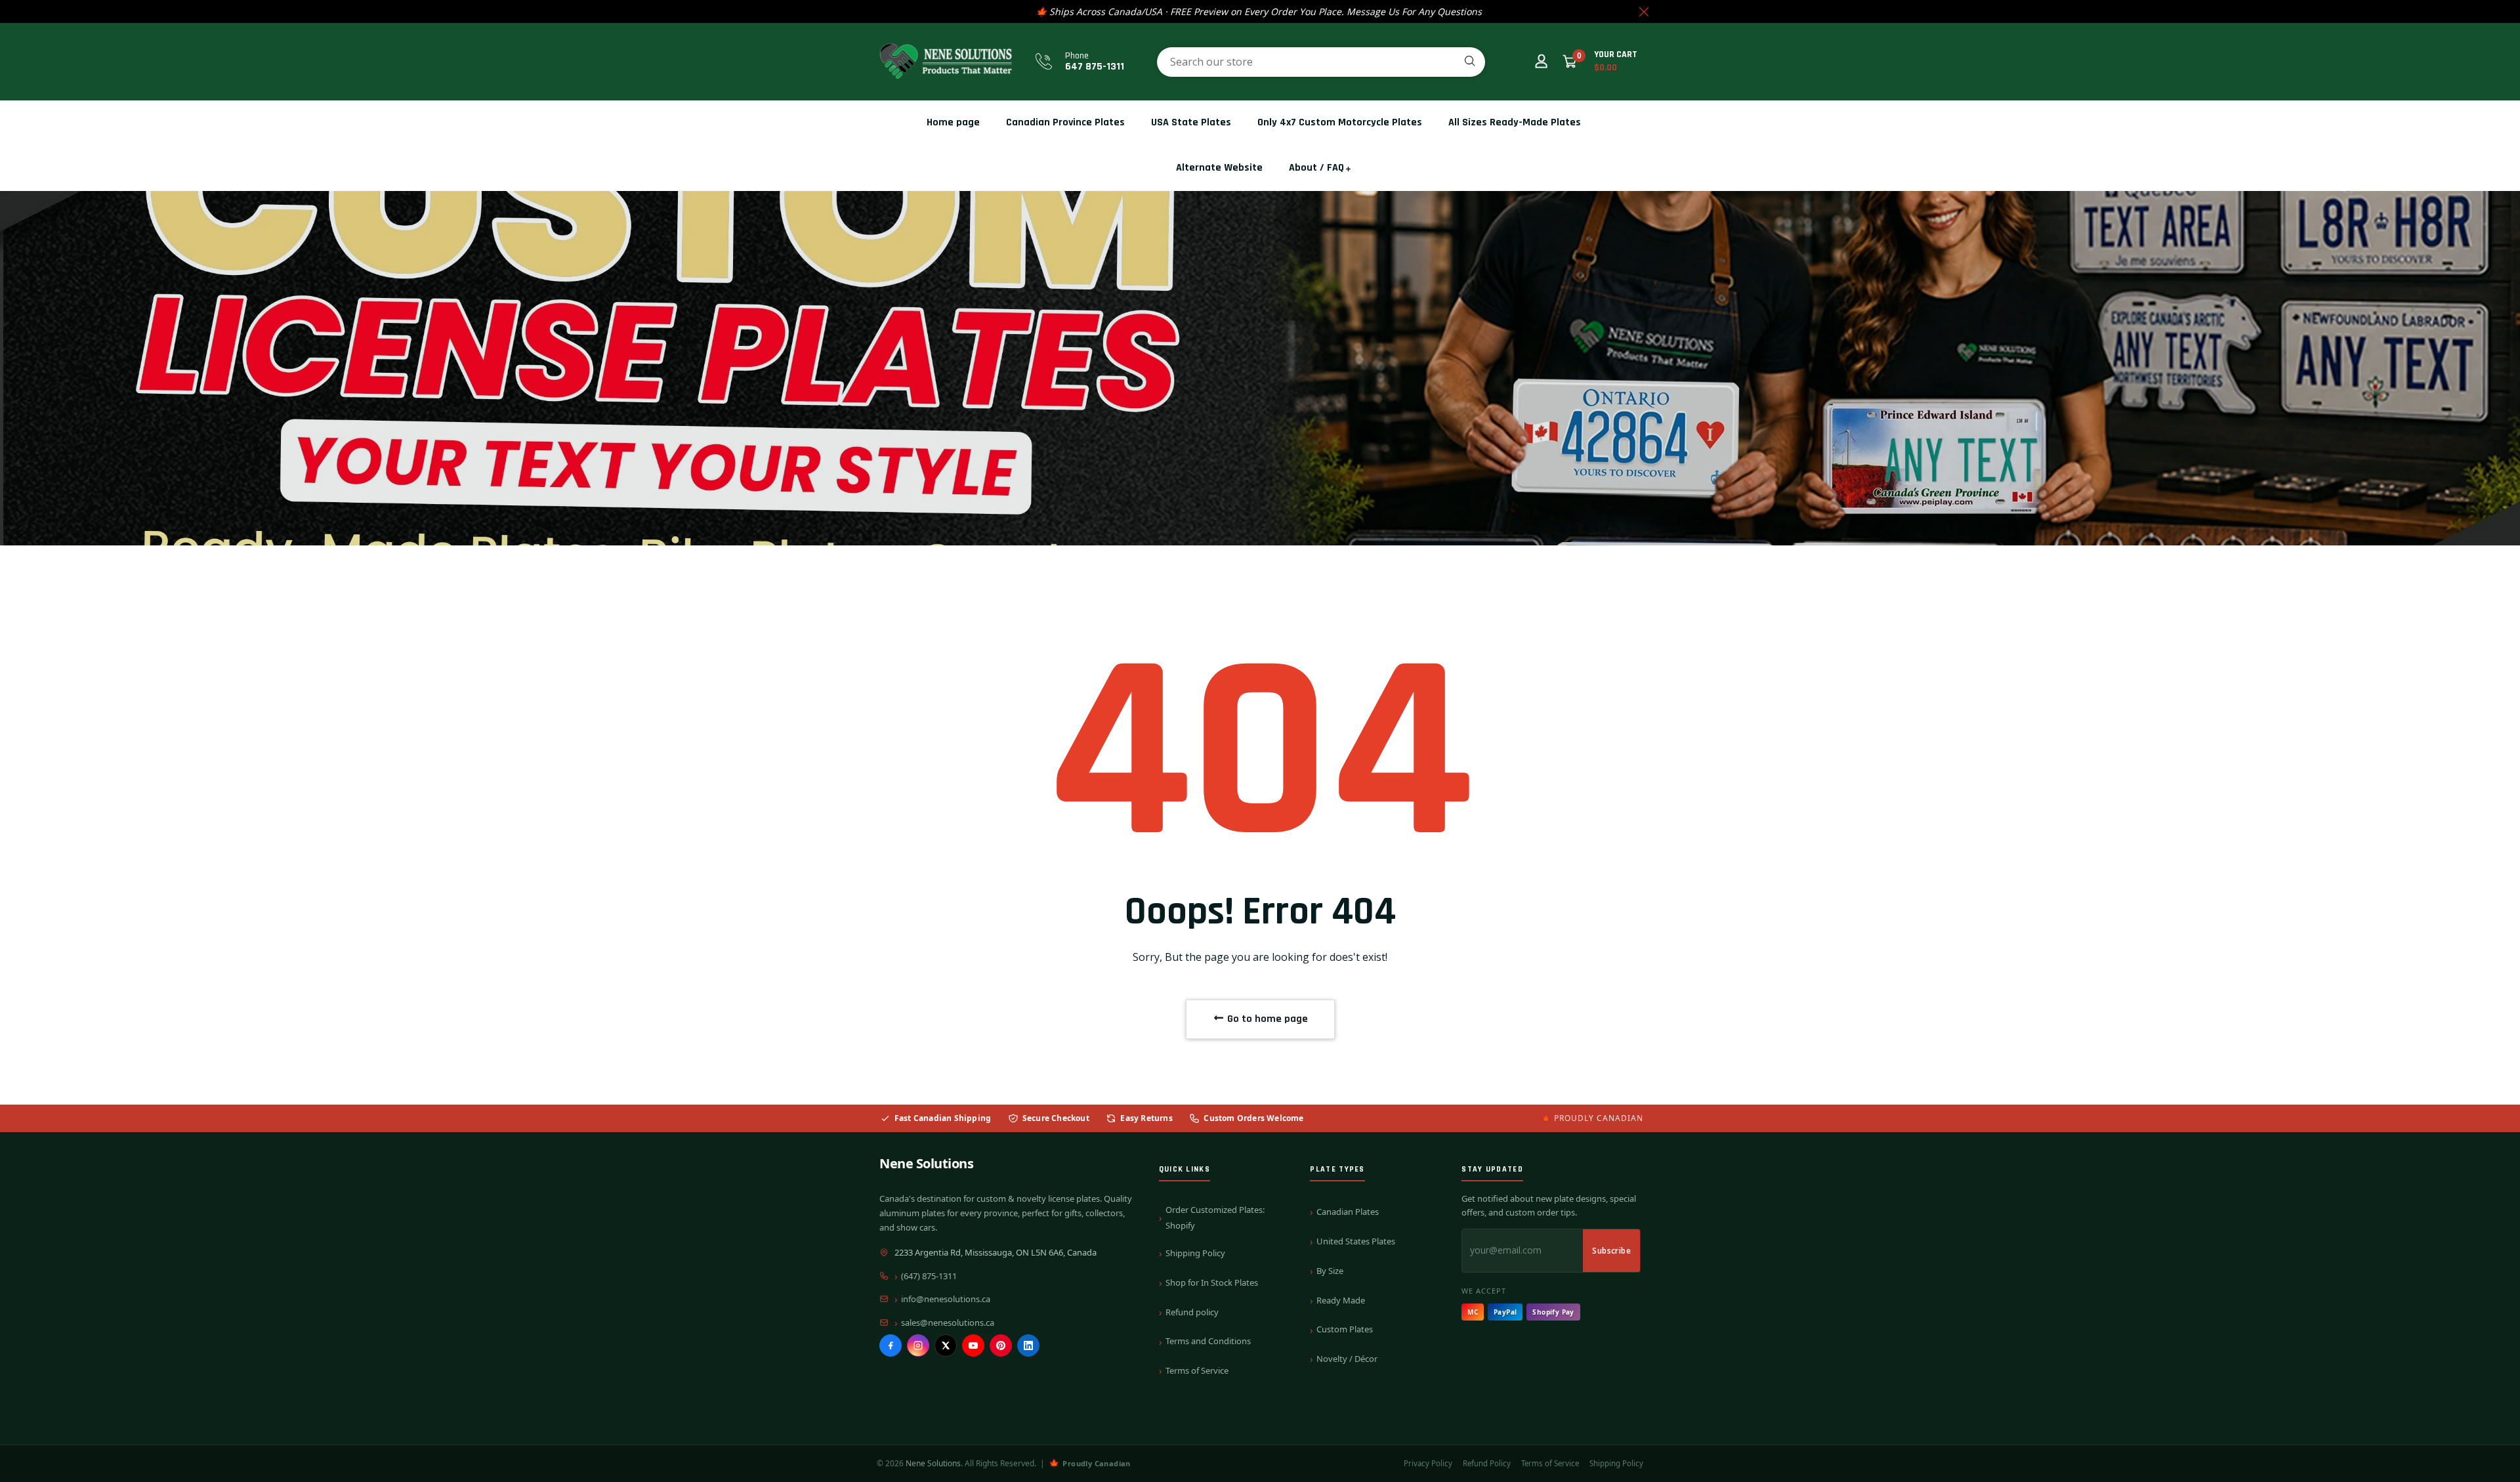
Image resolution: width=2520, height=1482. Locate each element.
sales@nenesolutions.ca (948, 1323)
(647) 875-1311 (929, 1276)
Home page (953, 122)
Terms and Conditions (1208, 1341)
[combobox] (1321, 62)
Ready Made (1341, 1300)
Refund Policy (1487, 1463)
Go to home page (1266, 1019)
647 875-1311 (1095, 67)
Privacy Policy (1428, 1463)
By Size (1330, 1271)
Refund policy (1192, 1312)
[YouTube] (973, 1345)
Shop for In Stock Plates (1212, 1282)
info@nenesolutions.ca (946, 1299)
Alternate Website (1219, 168)
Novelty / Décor (1347, 1359)
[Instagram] (918, 1345)
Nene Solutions (926, 1163)
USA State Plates (1191, 122)
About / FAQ (1316, 168)
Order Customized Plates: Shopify (1215, 1217)
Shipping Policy (1195, 1253)
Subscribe (1611, 1251)
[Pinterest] (1001, 1345)
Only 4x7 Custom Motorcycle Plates (1340, 122)
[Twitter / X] (946, 1345)
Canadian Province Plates (1065, 122)
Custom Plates (1345, 1329)
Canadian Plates (1348, 1212)
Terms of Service (1197, 1370)
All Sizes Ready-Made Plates (1515, 122)
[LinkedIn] (1028, 1345)
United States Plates (1356, 1241)
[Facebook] (891, 1345)
